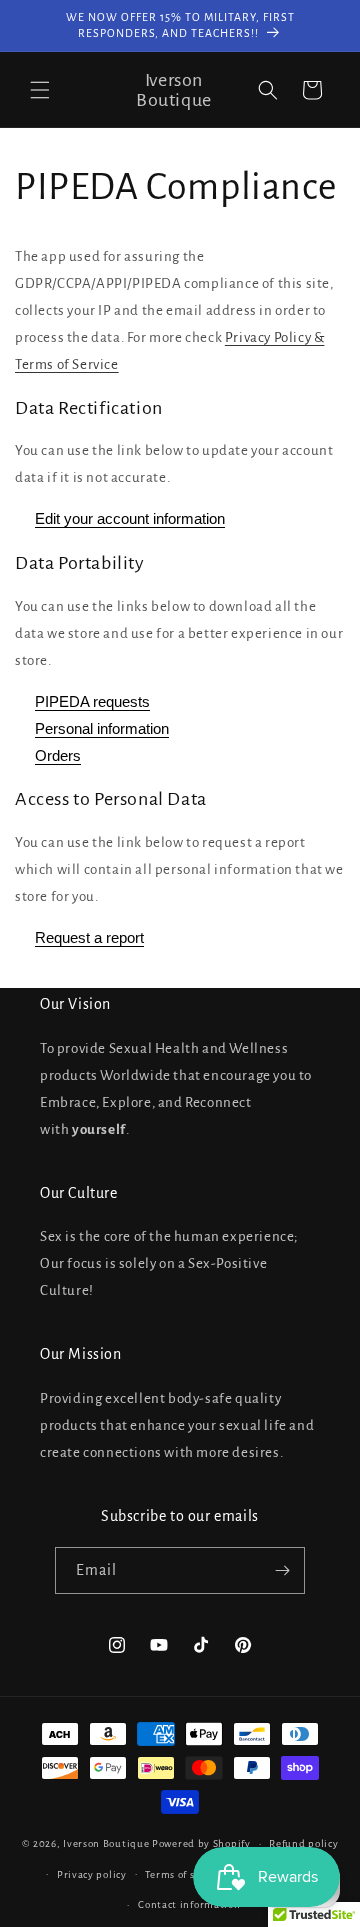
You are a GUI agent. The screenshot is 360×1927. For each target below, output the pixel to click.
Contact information (189, 1904)
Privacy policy (92, 1874)
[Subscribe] (282, 1570)
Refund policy (303, 1843)
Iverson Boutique (106, 1843)
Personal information (102, 728)
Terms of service (184, 1874)
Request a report (89, 937)
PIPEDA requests (92, 701)
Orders (58, 755)
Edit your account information (130, 518)
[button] (40, 90)
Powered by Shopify (201, 1843)
